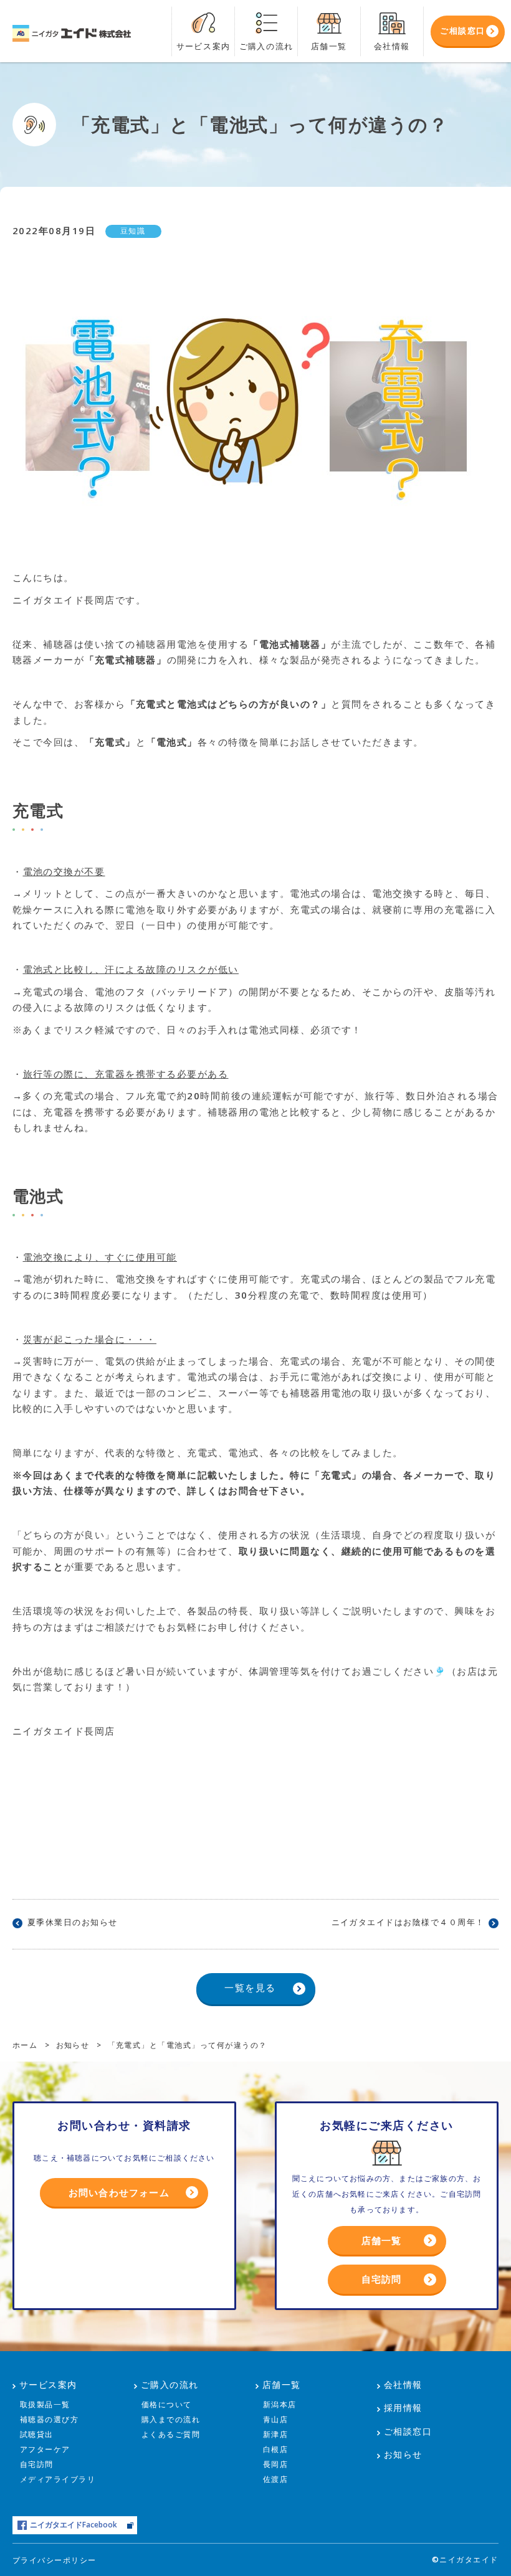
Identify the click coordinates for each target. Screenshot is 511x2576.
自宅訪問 (382, 2279)
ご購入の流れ (170, 2384)
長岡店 (276, 2464)
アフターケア (45, 2449)
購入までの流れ (171, 2419)
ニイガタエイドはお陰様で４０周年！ (408, 1922)
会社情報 (403, 2384)
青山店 (276, 2419)
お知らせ (403, 2454)
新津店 (276, 2434)
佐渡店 (276, 2479)
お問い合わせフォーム (119, 2192)
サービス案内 (48, 2384)
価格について (167, 2404)
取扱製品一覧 (45, 2404)
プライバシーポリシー (55, 2560)
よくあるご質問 (171, 2434)
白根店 (276, 2449)
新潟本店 (280, 2404)
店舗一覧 (382, 2240)
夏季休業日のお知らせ (73, 1922)
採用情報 (403, 2408)
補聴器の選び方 (50, 2419)
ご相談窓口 (408, 2431)
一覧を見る (250, 1987)
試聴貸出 (37, 2434)
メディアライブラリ (58, 2479)
